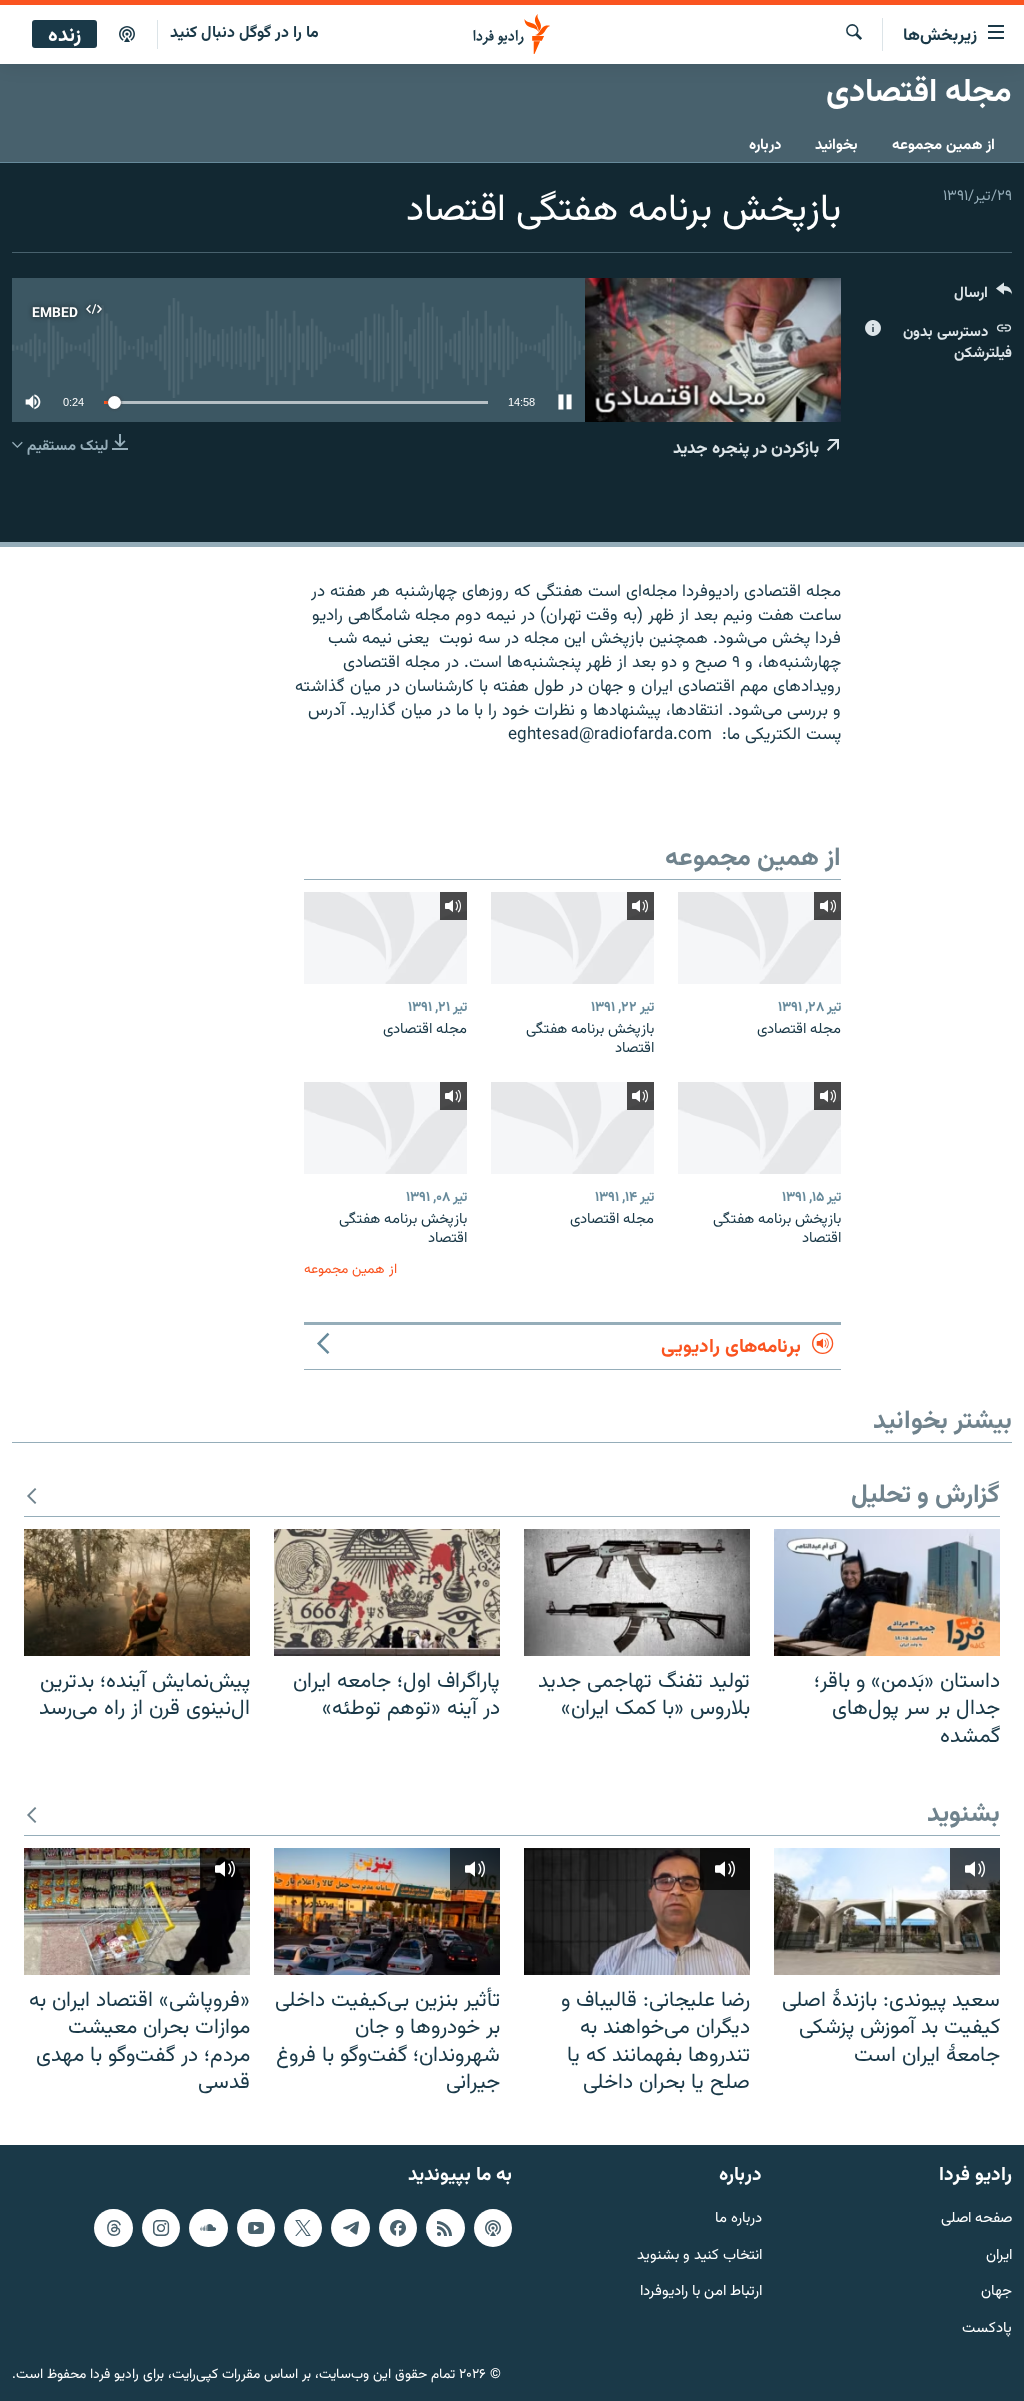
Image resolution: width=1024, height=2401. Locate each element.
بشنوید (963, 1815)
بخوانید (836, 145)
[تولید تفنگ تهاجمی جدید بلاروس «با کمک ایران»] (637, 1592)
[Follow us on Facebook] (398, 2228)
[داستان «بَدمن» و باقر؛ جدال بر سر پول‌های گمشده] (887, 1592)
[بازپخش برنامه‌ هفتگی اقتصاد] (572, 938)
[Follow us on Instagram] (161, 2228)
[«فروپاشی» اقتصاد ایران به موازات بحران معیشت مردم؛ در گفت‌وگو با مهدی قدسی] (137, 1911)
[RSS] (445, 2228)
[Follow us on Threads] (113, 2228)
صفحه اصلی (976, 2219)
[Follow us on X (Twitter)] (303, 2228)
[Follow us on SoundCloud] (208, 2228)
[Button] (983, 297)
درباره (765, 145)
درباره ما (738, 2219)
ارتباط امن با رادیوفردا (701, 2292)
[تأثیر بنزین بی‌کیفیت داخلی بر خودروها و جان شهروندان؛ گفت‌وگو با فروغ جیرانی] (387, 1911)
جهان (996, 2292)
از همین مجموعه (943, 145)
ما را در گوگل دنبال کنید (244, 33)
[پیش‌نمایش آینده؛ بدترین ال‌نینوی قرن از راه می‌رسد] (137, 1592)
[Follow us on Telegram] (350, 2228)
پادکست (987, 2329)
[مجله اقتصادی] (759, 938)
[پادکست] (127, 35)
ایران (999, 2255)
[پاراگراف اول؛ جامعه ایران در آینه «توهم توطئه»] (387, 1592)
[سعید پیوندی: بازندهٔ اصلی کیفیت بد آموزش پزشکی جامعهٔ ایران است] (887, 1911)
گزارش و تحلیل (925, 1496)
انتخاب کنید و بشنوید (699, 2255)
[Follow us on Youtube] (256, 2228)
